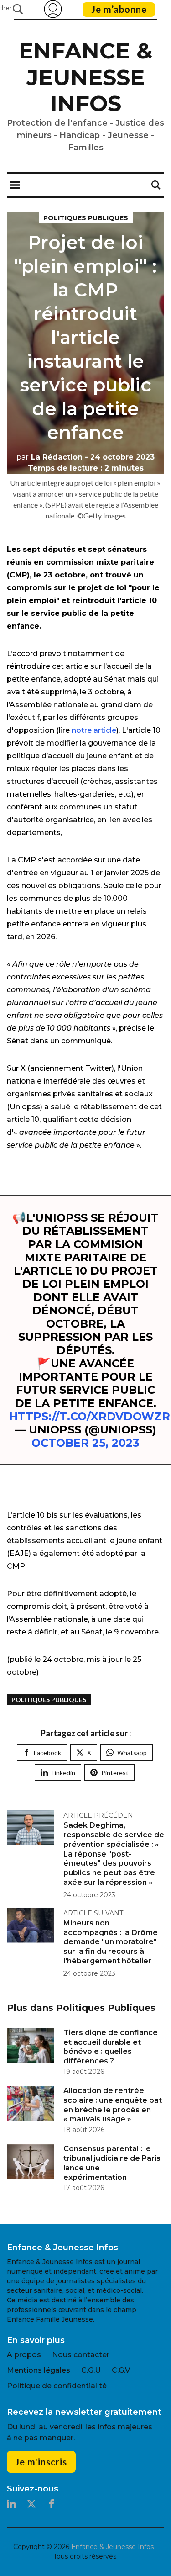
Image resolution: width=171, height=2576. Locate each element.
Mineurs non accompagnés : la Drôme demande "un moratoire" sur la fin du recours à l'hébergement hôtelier (111, 1942)
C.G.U (91, 2370)
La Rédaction (49, 457)
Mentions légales (39, 2370)
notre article (94, 730)
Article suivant (93, 1913)
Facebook (47, 1753)
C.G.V (121, 2370)
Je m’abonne (119, 9)
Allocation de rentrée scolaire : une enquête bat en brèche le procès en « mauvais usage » (113, 2105)
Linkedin (63, 1773)
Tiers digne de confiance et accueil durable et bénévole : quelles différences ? (111, 2047)
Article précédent (100, 1815)
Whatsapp (132, 1753)
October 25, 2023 (85, 1443)
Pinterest (115, 1773)
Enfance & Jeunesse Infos (85, 77)
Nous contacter (81, 2355)
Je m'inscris (41, 2462)
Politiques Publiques (86, 218)
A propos (24, 2355)
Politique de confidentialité (57, 2386)
